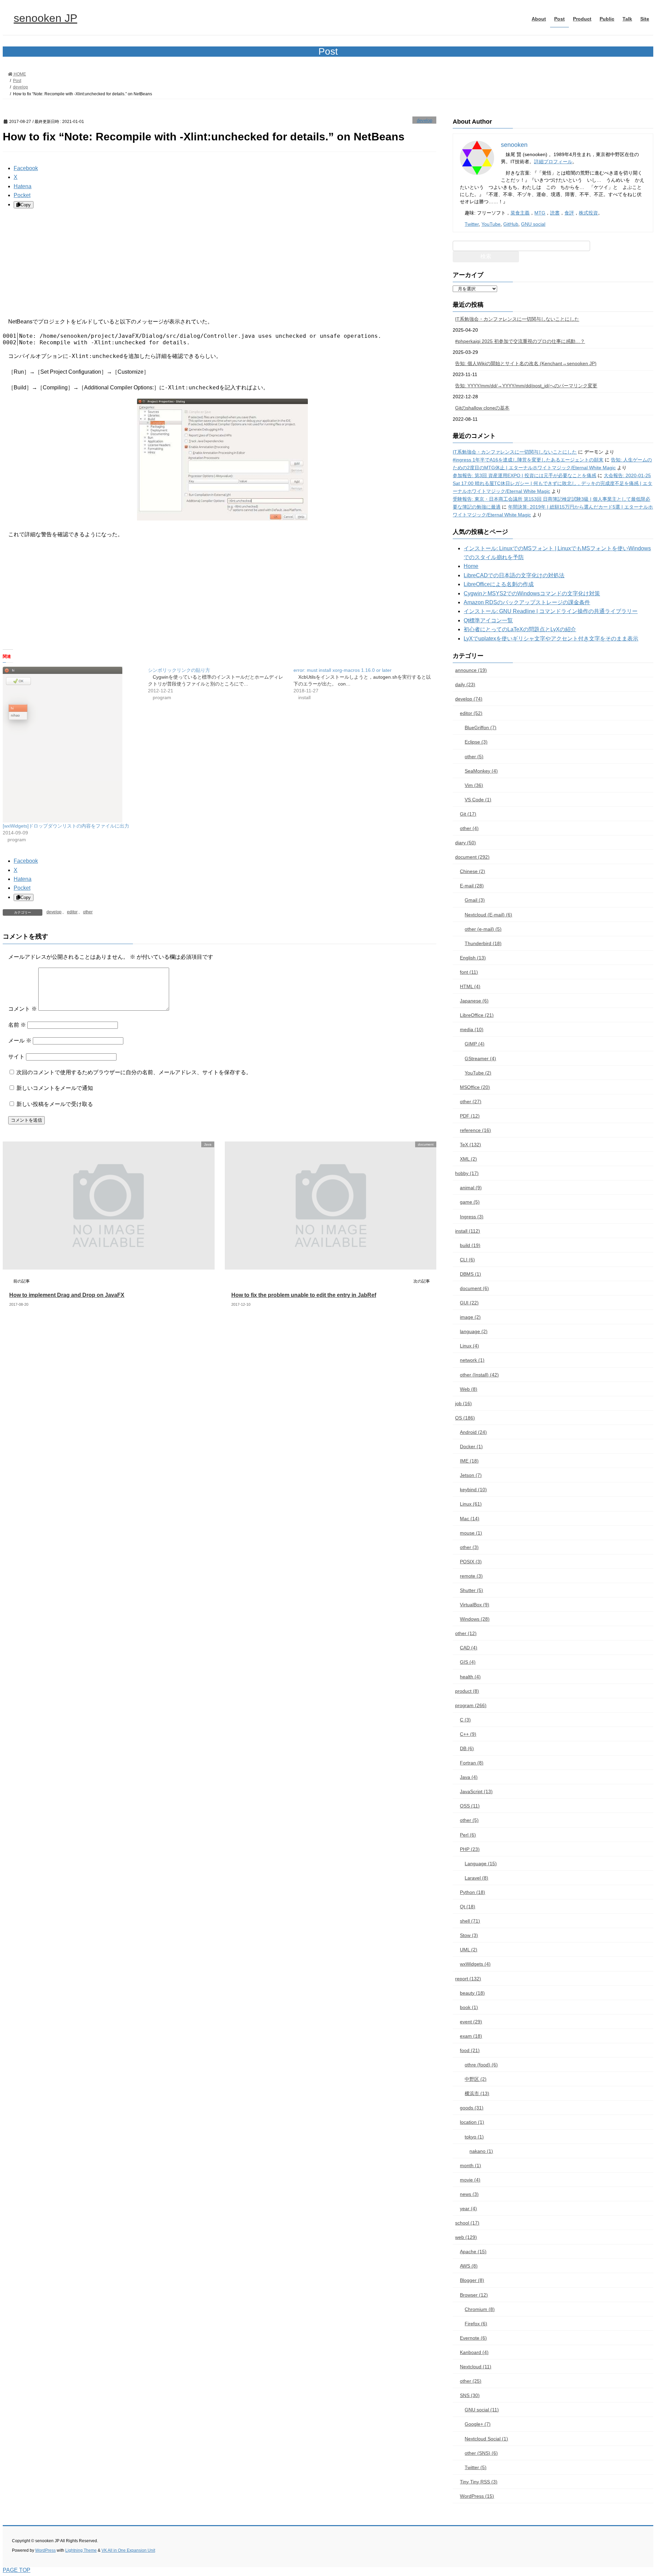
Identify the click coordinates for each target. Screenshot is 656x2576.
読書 (555, 213)
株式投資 (588, 213)
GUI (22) (469, 1303)
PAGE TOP (17, 2570)
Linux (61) (471, 1504)
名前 (17, 1025)
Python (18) (473, 1892)
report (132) (468, 1979)
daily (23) (465, 684)
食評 (569, 213)
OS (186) (465, 1418)
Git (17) (468, 814)
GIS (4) (468, 1662)
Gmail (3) (475, 900)
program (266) (471, 1705)
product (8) (467, 1691)
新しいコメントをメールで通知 (55, 1088)
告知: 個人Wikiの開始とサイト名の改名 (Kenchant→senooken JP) (526, 363)
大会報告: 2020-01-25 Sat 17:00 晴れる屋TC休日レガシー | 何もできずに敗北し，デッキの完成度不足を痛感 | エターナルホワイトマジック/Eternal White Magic (552, 483)
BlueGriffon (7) (481, 728)
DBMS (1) (470, 1274)
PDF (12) (470, 1116)
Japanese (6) (474, 1001)
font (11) (469, 972)
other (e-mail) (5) (483, 929)
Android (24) (473, 1432)
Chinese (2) (473, 871)
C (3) (465, 1720)
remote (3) (471, 1576)
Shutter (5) (471, 1590)
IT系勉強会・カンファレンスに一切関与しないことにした (517, 319)
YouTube (491, 224)
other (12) (466, 1633)
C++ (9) (468, 1734)
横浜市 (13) (477, 2093)
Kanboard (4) (474, 2352)
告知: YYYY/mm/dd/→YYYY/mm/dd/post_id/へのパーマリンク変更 (526, 386)
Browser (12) (474, 2295)
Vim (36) (474, 785)
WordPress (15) (477, 2496)
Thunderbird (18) (483, 943)
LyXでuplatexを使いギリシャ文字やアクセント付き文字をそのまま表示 (551, 639)
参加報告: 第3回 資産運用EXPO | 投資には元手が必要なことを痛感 (524, 475)
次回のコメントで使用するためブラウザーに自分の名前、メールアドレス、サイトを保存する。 (134, 1072)
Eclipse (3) (476, 742)
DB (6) (467, 1748)
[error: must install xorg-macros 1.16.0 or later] (366, 684)
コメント (23, 1009)
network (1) (472, 1360)
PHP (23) (470, 1849)
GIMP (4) (475, 1044)
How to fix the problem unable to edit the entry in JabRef (304, 1295)
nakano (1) (481, 2151)
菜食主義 (520, 213)
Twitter (472, 224)
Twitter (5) (476, 2467)
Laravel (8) (476, 1878)
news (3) (469, 2194)
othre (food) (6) (481, 2065)
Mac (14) (470, 1519)
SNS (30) (470, 2395)
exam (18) (471, 2036)
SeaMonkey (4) (481, 771)
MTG (540, 213)
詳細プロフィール (553, 162)
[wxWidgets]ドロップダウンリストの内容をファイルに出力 (66, 826)
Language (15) (481, 1864)
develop (425, 120)
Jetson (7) (471, 1475)
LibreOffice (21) (477, 1015)
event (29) (471, 2022)
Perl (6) (468, 1835)
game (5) (470, 1202)
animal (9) (471, 1188)
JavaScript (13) (476, 1791)
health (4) (470, 1677)
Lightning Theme (81, 2550)
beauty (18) (472, 1993)
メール (20, 1041)
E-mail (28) (472, 886)
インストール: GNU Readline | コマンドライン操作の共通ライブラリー (551, 611)
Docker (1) (471, 1446)
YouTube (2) (478, 1073)
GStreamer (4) (480, 1058)
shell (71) (470, 1921)
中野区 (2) (476, 2079)
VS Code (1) (478, 800)
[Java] (105, 1266)
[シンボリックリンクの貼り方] (221, 684)
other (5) (474, 757)
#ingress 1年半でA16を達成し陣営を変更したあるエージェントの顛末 (528, 460)
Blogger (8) (472, 2280)
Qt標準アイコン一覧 (488, 620)
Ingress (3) (472, 1217)
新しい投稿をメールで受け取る (55, 1104)
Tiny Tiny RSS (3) (479, 2482)
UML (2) (469, 1950)
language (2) (474, 1331)
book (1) (469, 2007)
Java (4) (469, 1777)
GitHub (511, 224)
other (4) (469, 828)
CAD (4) (469, 1648)
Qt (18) (468, 1907)
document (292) (472, 857)
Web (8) (469, 1389)
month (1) (470, 2165)
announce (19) (471, 670)
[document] (328, 1266)
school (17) (467, 2223)
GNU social (533, 224)
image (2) (470, 1317)
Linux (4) (469, 1346)
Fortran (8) (472, 1763)
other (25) (471, 2381)
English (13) (473, 958)
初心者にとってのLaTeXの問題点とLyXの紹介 (520, 629)
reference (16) (475, 1130)
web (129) (466, 2237)
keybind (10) (473, 1490)
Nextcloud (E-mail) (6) (488, 915)
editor (72, 912)
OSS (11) (470, 1806)
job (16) (463, 1403)
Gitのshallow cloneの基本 (482, 408)
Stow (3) (469, 1935)
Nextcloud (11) (476, 2367)
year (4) (468, 2208)
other (88, 912)
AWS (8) (469, 2266)
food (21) (470, 2050)
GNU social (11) (482, 2410)
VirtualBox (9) (475, 1605)
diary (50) (466, 843)
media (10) (472, 1029)
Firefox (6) (476, 2324)
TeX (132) (470, 1145)
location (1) (472, 2122)
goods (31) (472, 2108)
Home (471, 566)
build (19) (470, 1245)
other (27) (471, 1102)
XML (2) (468, 1159)
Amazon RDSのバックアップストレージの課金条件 (527, 602)
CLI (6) (467, 1260)
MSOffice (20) (475, 1087)
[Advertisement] (208, 263)
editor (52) (471, 713)
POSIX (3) (471, 1562)
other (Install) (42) (479, 1375)
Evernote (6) (473, 2338)
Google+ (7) (478, 2424)
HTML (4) (470, 986)
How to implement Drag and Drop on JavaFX (67, 1295)
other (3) (469, 1547)
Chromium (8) (480, 2309)
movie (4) (470, 2180)
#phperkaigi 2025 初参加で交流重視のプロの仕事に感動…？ (520, 341)
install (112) (468, 1231)
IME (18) (469, 1461)
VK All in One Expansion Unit (128, 2550)
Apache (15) (473, 2252)
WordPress (45, 2550)
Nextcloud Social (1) (486, 2439)
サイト (16, 1057)
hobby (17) (467, 1173)
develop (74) (469, 699)
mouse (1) (471, 1533)
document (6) (474, 1288)
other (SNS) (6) (481, 2453)
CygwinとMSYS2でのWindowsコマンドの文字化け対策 (532, 593)
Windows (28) (475, 1619)
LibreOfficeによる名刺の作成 (499, 584)
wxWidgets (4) (475, 1964)
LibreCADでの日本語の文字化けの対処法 (514, 575)
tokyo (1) (474, 2137)
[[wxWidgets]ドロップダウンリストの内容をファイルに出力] (72, 745)
